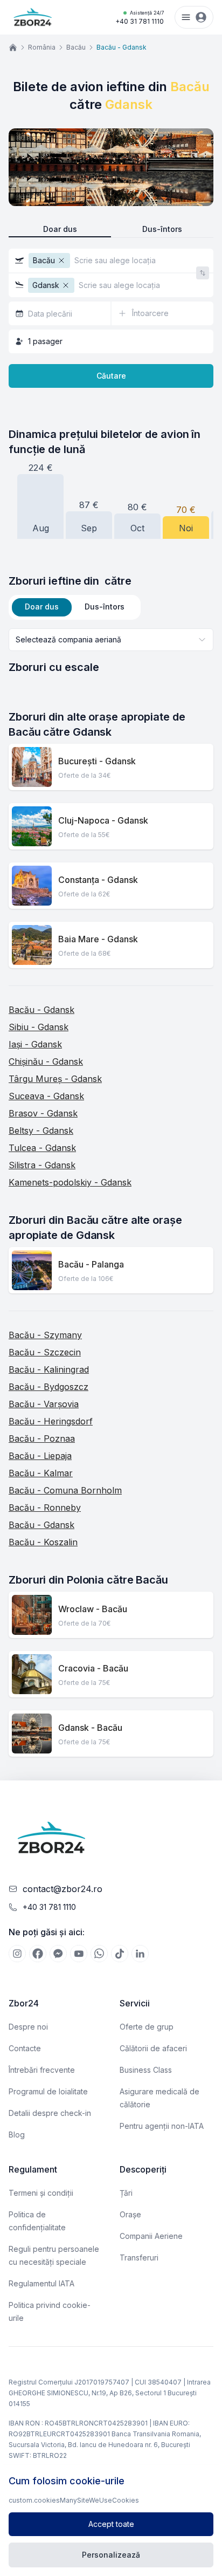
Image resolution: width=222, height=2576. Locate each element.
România (42, 47)
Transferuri (139, 2258)
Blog (17, 2135)
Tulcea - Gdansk (42, 1148)
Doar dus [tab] (42, 607)
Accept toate (111, 2524)
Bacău (76, 47)
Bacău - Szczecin (45, 1352)
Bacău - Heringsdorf (51, 1421)
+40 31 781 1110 (140, 18)
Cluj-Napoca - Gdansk (103, 820)
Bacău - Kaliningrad (49, 1369)
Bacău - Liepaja (40, 1456)
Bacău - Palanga (91, 1264)
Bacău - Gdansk (41, 1010)
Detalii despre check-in (50, 2113)
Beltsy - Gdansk (41, 1131)
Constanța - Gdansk (98, 880)
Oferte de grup (147, 2027)
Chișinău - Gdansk (46, 1061)
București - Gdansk (97, 761)
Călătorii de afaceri (153, 2048)
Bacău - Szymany (45, 1335)
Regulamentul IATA (41, 2283)
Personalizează (111, 2555)
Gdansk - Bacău (90, 1728)
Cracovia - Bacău (93, 1668)
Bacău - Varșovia (44, 1404)
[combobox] (111, 640)
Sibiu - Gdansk (39, 1027)
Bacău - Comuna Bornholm (65, 1490)
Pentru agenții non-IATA (162, 2126)
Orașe (130, 2214)
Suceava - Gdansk (46, 1096)
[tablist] (75, 607)
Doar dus (60, 229)
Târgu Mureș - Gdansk (55, 1079)
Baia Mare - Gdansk (98, 939)
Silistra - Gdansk (42, 1165)
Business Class (146, 2070)
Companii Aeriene (151, 2236)
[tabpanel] (111, 652)
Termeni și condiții (41, 2193)
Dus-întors (162, 229)
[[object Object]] (17, 1954)
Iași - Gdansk (35, 1044)
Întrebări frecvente (42, 2070)
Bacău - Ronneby (45, 1508)
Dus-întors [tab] (105, 607)
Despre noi (28, 2027)
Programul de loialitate (48, 2091)
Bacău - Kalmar (41, 1473)
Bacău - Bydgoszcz (48, 1387)
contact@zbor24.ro (63, 1889)
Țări (126, 2193)
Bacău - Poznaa (42, 1438)
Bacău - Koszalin (43, 1542)
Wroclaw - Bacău (93, 1609)
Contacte (25, 2048)
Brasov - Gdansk (43, 1113)
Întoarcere (150, 313)
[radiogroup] (111, 229)
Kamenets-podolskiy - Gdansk (70, 1182)
